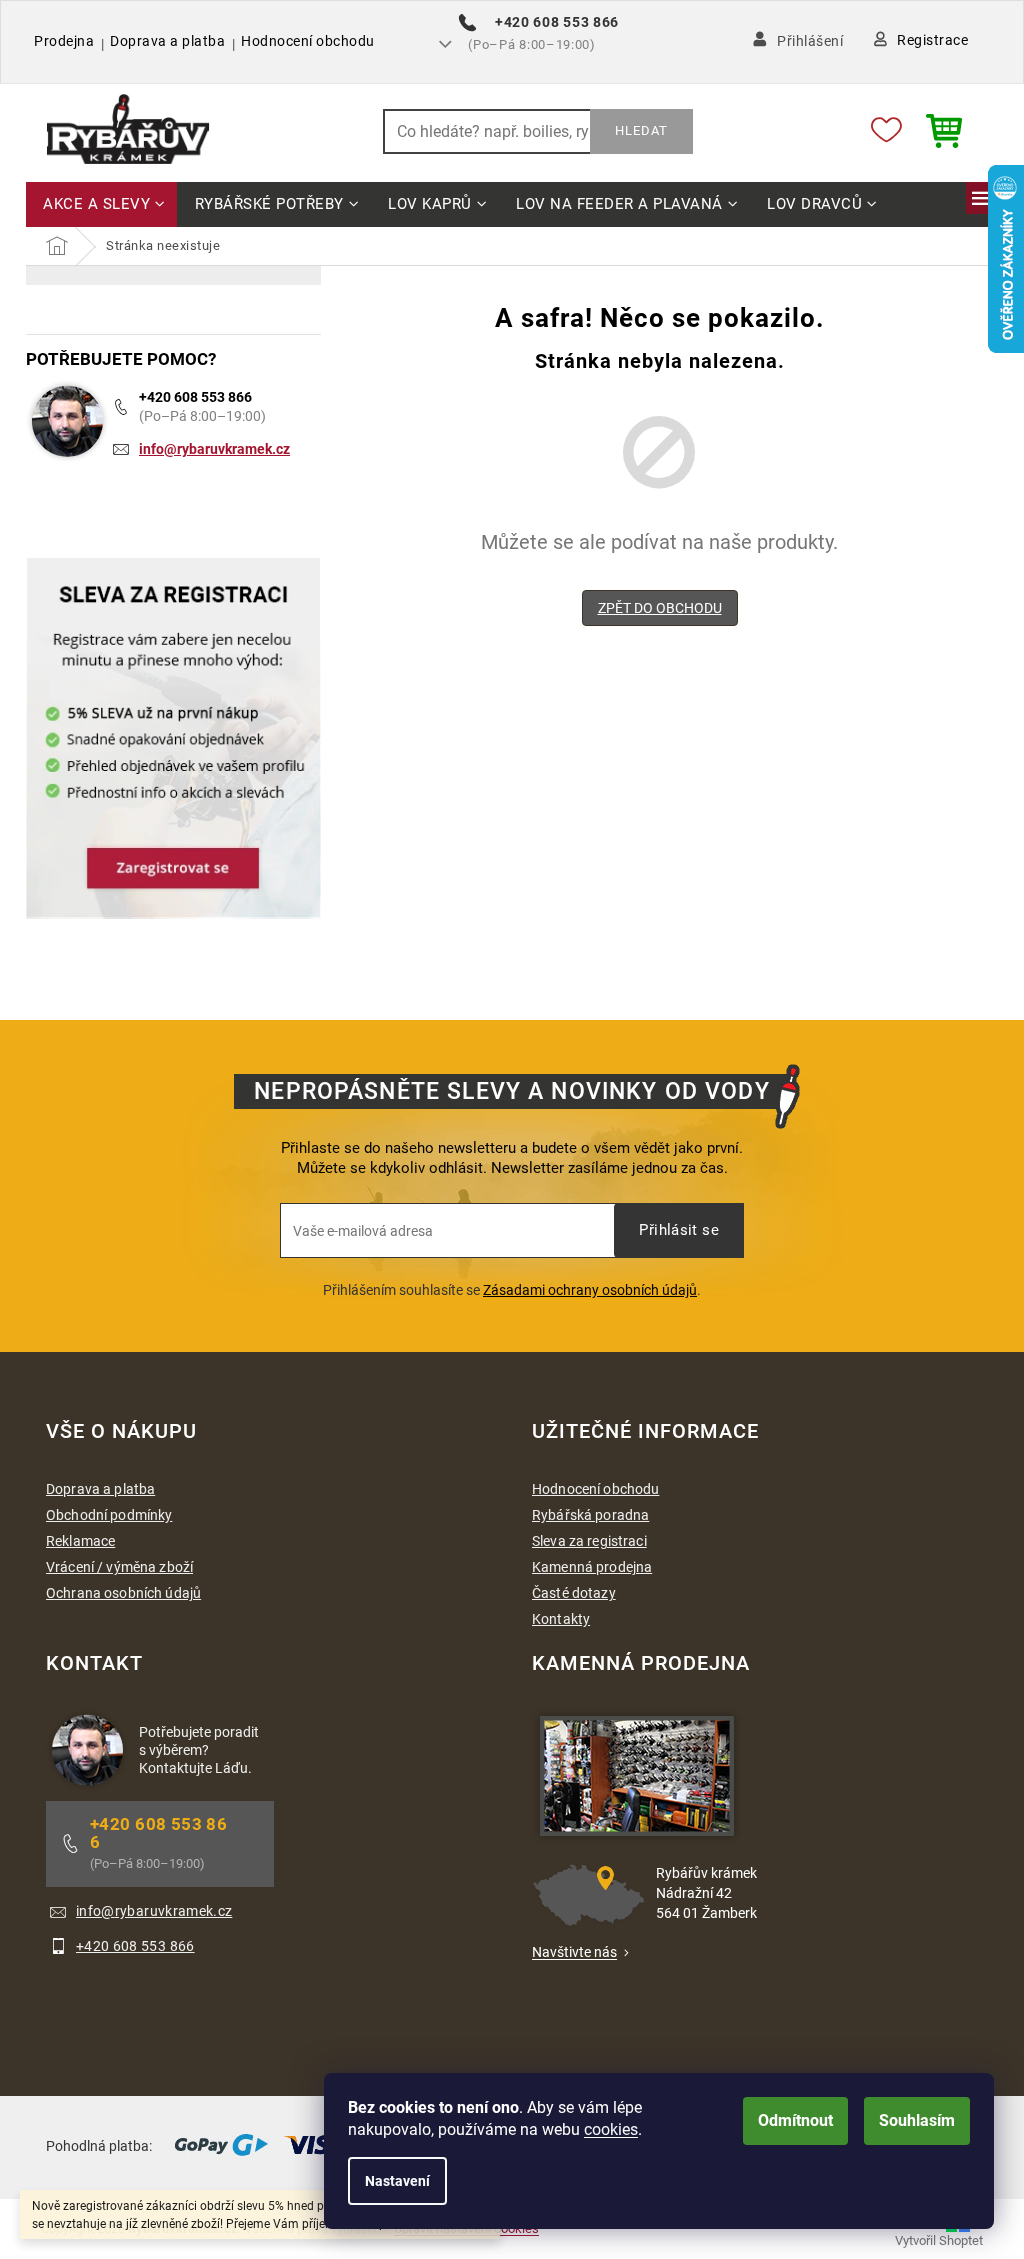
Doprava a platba (167, 41)
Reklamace (80, 1541)
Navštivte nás (574, 1952)
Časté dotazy (574, 1593)
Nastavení (397, 2181)
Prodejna (64, 41)
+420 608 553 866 (195, 397)
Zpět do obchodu (660, 608)
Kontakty (561, 1619)
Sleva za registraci (589, 1541)
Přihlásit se (679, 1230)
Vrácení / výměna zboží (119, 1567)
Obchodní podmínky (109, 1515)
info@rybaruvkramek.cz (214, 449)
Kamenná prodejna (592, 1567)
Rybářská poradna (590, 1515)
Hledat (641, 130)
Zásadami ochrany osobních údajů (590, 1290)
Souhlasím (917, 2120)
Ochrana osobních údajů (123, 1593)
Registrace (932, 40)
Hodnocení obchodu (308, 41)
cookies (611, 2129)
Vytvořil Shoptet (939, 2240)
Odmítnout (795, 2120)
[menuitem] (101, 205)
